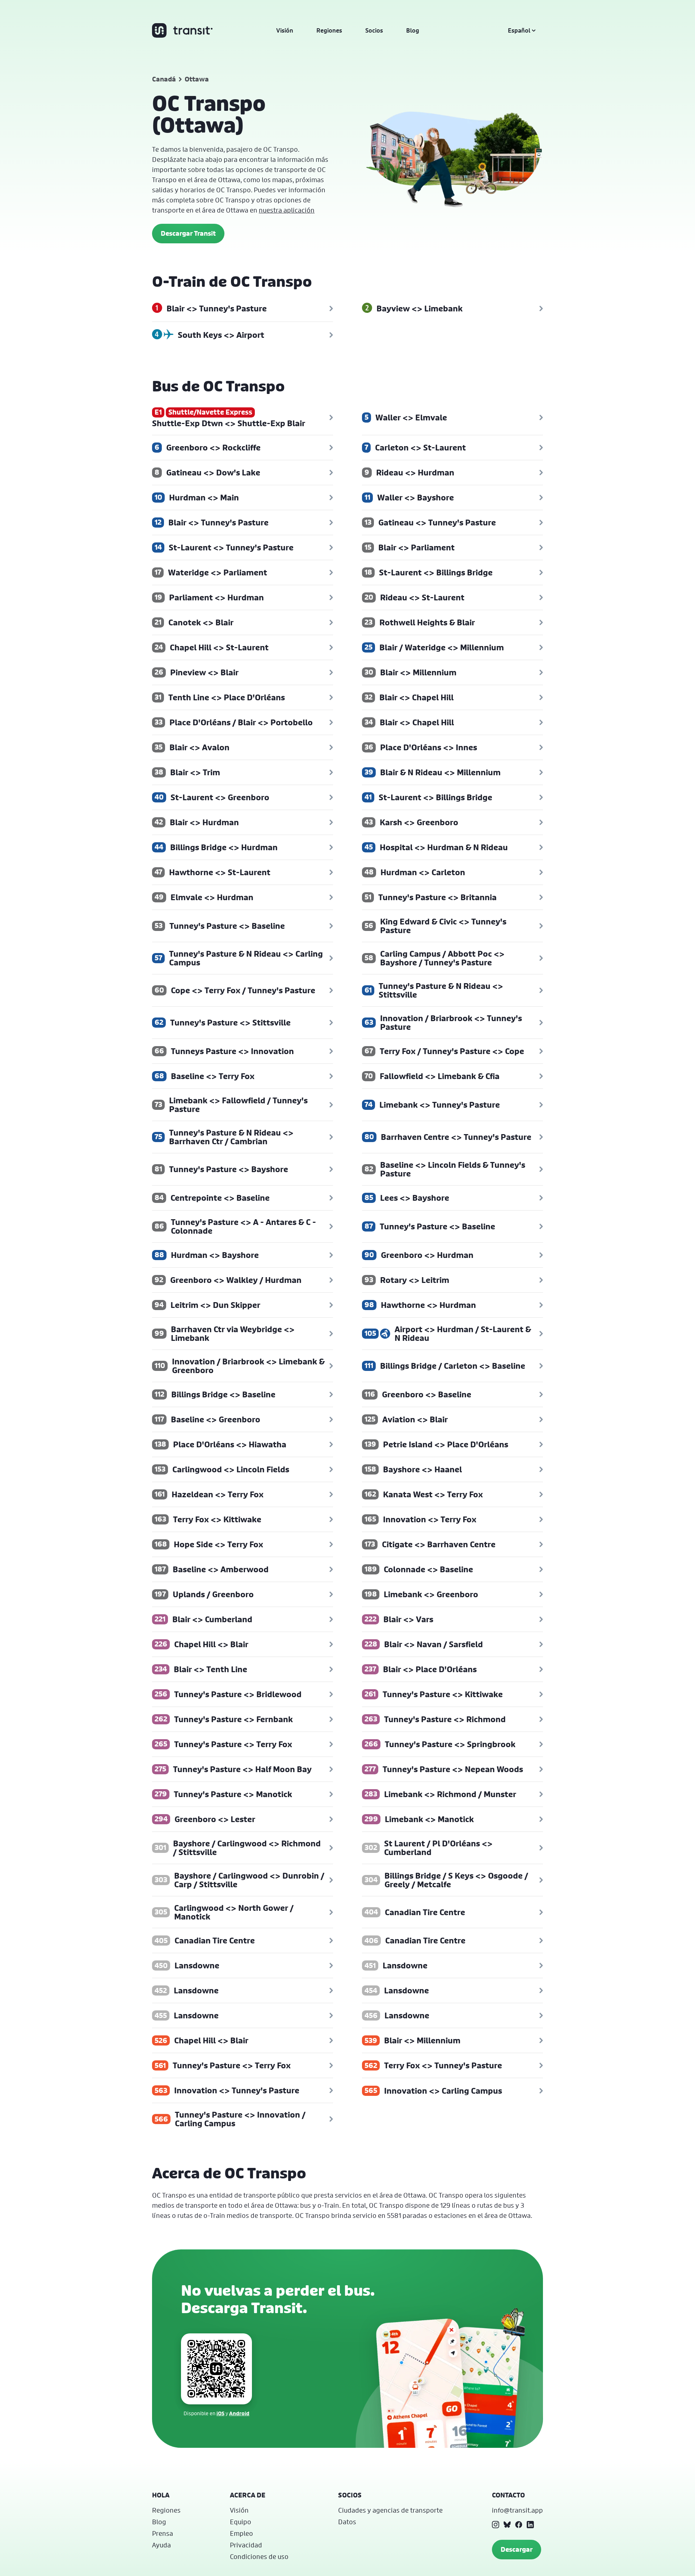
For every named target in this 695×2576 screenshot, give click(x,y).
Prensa (163, 2533)
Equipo (241, 2522)
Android (239, 2413)
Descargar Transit (188, 233)
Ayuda (161, 2545)
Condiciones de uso (259, 2556)
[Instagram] (496, 2525)
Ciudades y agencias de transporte (390, 2510)
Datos (347, 2522)
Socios (374, 30)
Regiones (329, 30)
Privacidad (246, 2545)
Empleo (241, 2533)
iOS (220, 2413)
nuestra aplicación (287, 210)
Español (519, 30)
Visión (285, 30)
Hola (161, 2495)
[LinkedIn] (530, 2525)
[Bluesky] (507, 2525)
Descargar (517, 2549)
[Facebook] (519, 2525)
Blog (413, 30)
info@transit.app (517, 2510)
